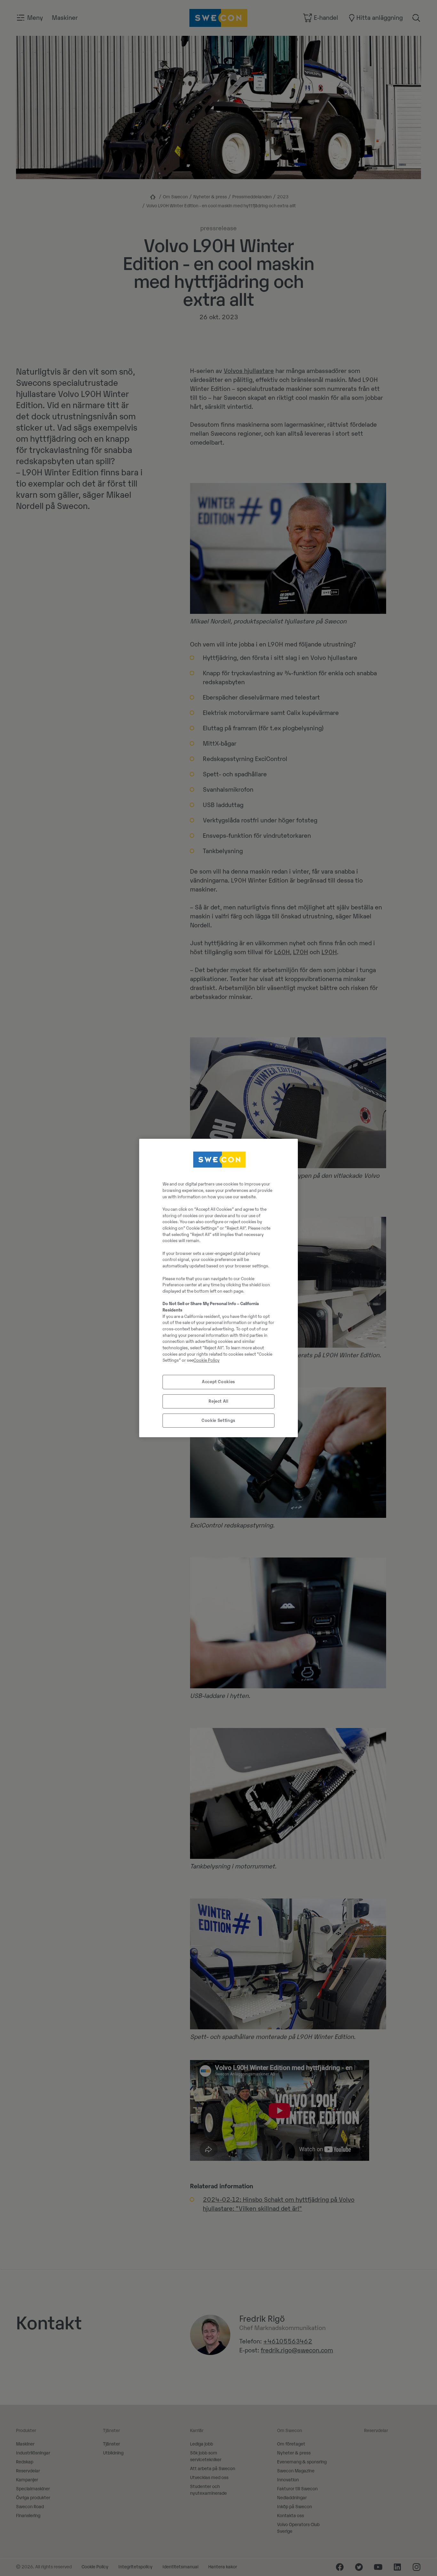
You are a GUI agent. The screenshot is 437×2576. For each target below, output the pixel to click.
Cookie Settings (219, 1420)
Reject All (219, 1401)
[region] (219, 1288)
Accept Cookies (219, 1382)
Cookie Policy (207, 1360)
